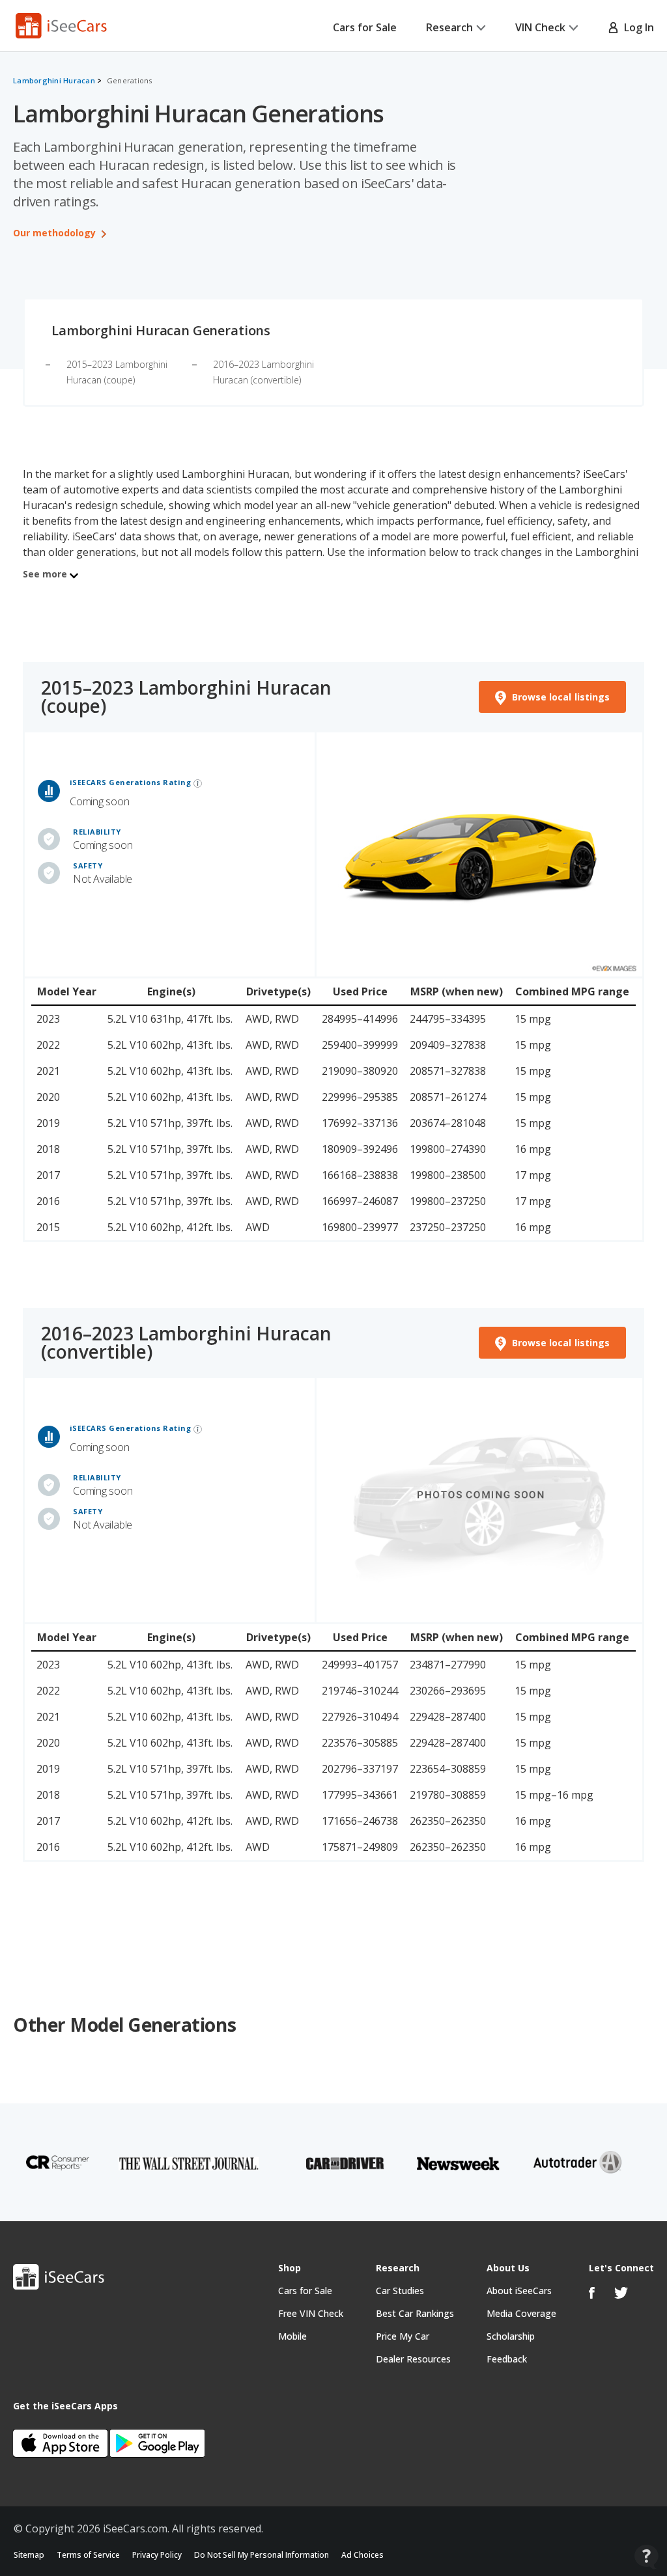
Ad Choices (362, 2555)
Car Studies (400, 2291)
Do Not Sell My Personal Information (262, 2555)
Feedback (507, 2359)
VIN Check (540, 27)
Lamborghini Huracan (54, 80)
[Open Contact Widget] (646, 2557)
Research (449, 27)
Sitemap (29, 2555)
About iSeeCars (519, 2291)
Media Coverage (521, 2313)
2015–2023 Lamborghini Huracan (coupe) (186, 697)
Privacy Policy (157, 2555)
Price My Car (403, 2336)
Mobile (292, 2336)
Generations (130, 80)
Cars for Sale (365, 27)
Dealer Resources (413, 2359)
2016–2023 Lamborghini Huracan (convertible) (186, 1342)
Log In (636, 27)
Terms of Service (88, 2555)
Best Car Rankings (415, 2313)
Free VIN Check (311, 2313)
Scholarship (511, 2336)
